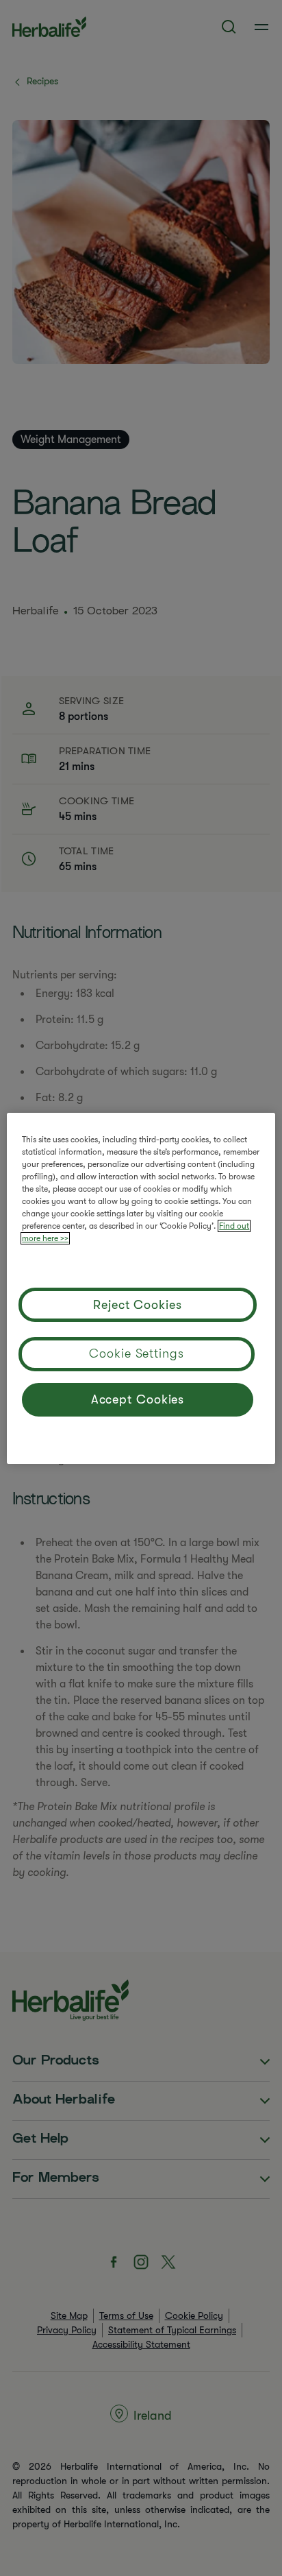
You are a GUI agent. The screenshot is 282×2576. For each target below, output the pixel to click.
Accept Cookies (138, 1399)
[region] (141, 1288)
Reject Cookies (138, 1305)
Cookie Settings (137, 1353)
